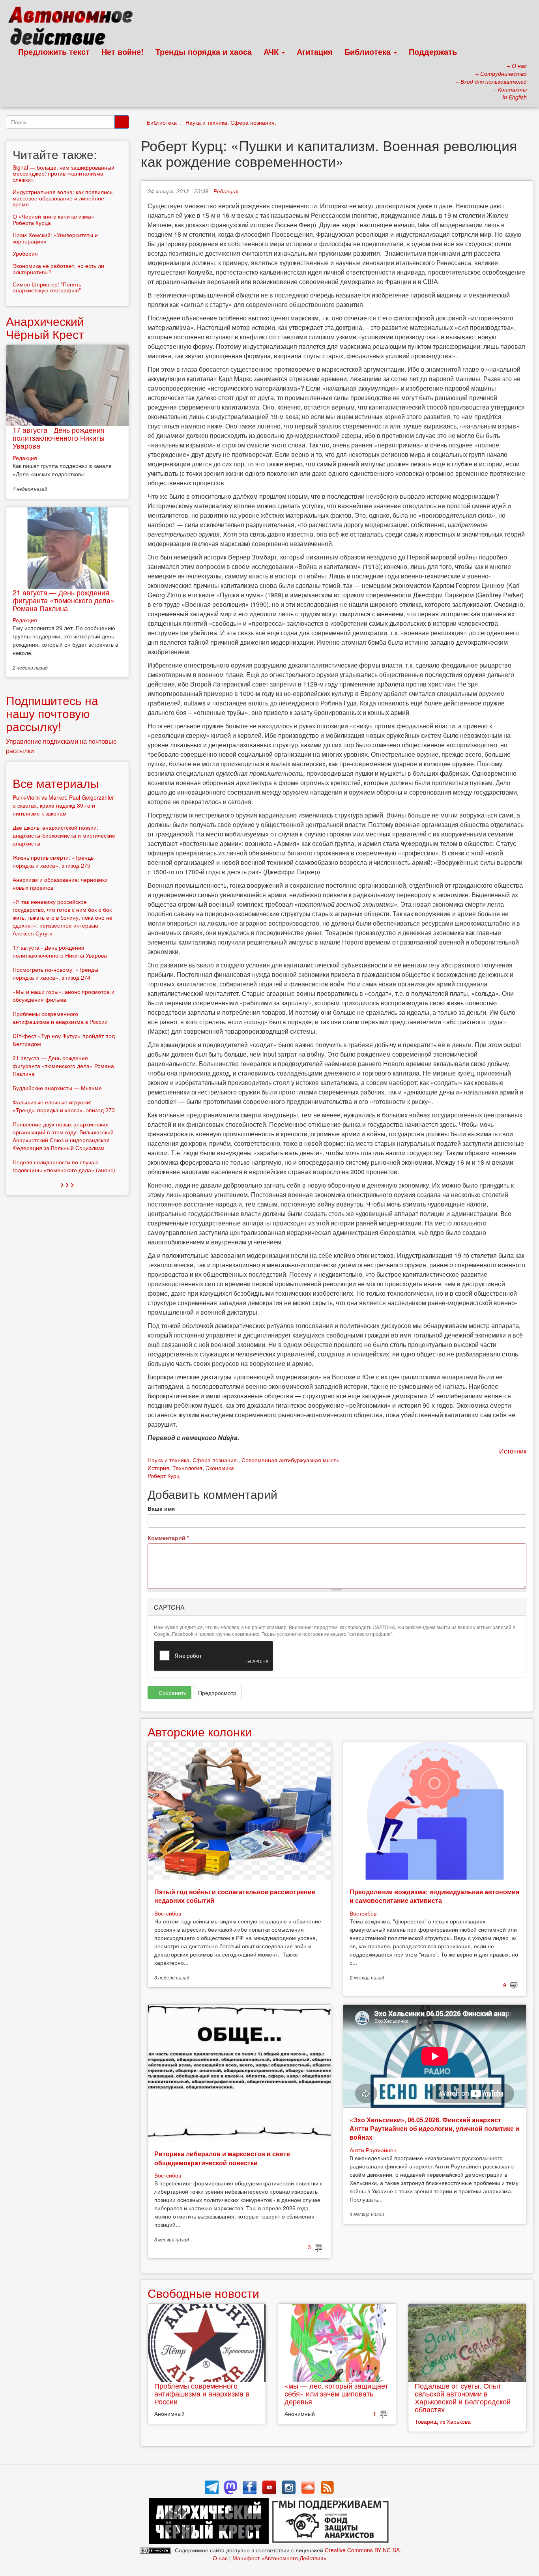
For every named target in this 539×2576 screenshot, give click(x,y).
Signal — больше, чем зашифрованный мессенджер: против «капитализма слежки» (64, 173)
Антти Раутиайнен (373, 2150)
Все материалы (56, 783)
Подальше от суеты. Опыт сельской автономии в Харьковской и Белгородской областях (463, 2397)
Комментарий (168, 1538)
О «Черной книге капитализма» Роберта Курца (53, 219)
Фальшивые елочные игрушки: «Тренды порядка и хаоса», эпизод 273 (64, 1106)
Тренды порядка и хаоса (204, 51)
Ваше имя (161, 1508)
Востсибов (168, 1913)
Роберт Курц (164, 1476)
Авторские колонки (200, 1731)
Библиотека (369, 51)
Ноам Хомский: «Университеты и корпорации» (55, 238)
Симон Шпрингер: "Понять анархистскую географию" (47, 287)
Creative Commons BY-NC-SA (362, 2550)
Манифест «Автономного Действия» (280, 2558)
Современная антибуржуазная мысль (290, 1460)
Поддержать (433, 51)
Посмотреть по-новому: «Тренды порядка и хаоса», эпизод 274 (55, 973)
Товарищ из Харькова (443, 2421)
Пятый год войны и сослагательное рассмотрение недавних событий (235, 1896)
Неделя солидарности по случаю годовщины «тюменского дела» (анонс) (64, 1166)
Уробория (25, 253)
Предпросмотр (217, 1693)
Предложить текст (54, 51)
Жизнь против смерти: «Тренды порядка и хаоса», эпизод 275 (54, 861)
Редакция (226, 191)
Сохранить (172, 1693)
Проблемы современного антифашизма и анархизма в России (202, 2393)
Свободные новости (203, 2293)
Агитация (315, 51)
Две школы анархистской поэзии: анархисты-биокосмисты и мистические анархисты (64, 835)
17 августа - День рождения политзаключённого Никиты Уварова (59, 438)
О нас (220, 2558)
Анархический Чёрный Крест (45, 327)
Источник (513, 1451)
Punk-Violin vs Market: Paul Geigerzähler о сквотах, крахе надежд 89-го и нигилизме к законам (63, 805)
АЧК (272, 51)
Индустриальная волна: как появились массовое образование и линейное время (63, 198)
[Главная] (74, 28)
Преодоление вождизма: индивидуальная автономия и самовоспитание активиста (434, 1896)
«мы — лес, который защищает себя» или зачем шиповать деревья (336, 2393)
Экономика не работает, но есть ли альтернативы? (58, 268)
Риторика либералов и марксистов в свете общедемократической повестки (222, 2158)
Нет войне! (123, 51)
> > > (67, 1184)
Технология (187, 1468)
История (158, 1468)
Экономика (220, 1468)
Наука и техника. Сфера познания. (231, 122)
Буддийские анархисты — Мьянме (57, 1088)
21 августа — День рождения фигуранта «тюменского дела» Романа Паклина (64, 600)
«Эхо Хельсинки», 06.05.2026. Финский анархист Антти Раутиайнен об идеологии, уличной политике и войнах (434, 2129)
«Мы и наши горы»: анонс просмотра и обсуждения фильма (64, 995)
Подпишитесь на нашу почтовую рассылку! (52, 713)
